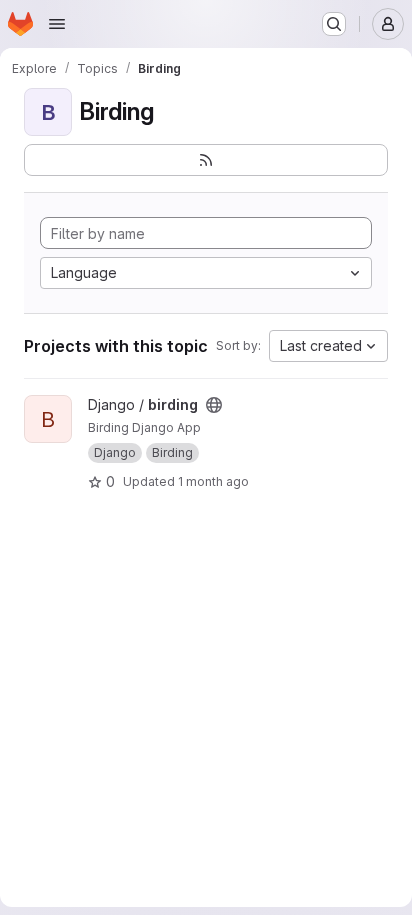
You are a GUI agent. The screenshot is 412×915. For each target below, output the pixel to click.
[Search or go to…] (334, 24)
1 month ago (213, 481)
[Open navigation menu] (57, 24)
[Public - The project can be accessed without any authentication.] (214, 405)
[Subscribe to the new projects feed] (206, 160)
